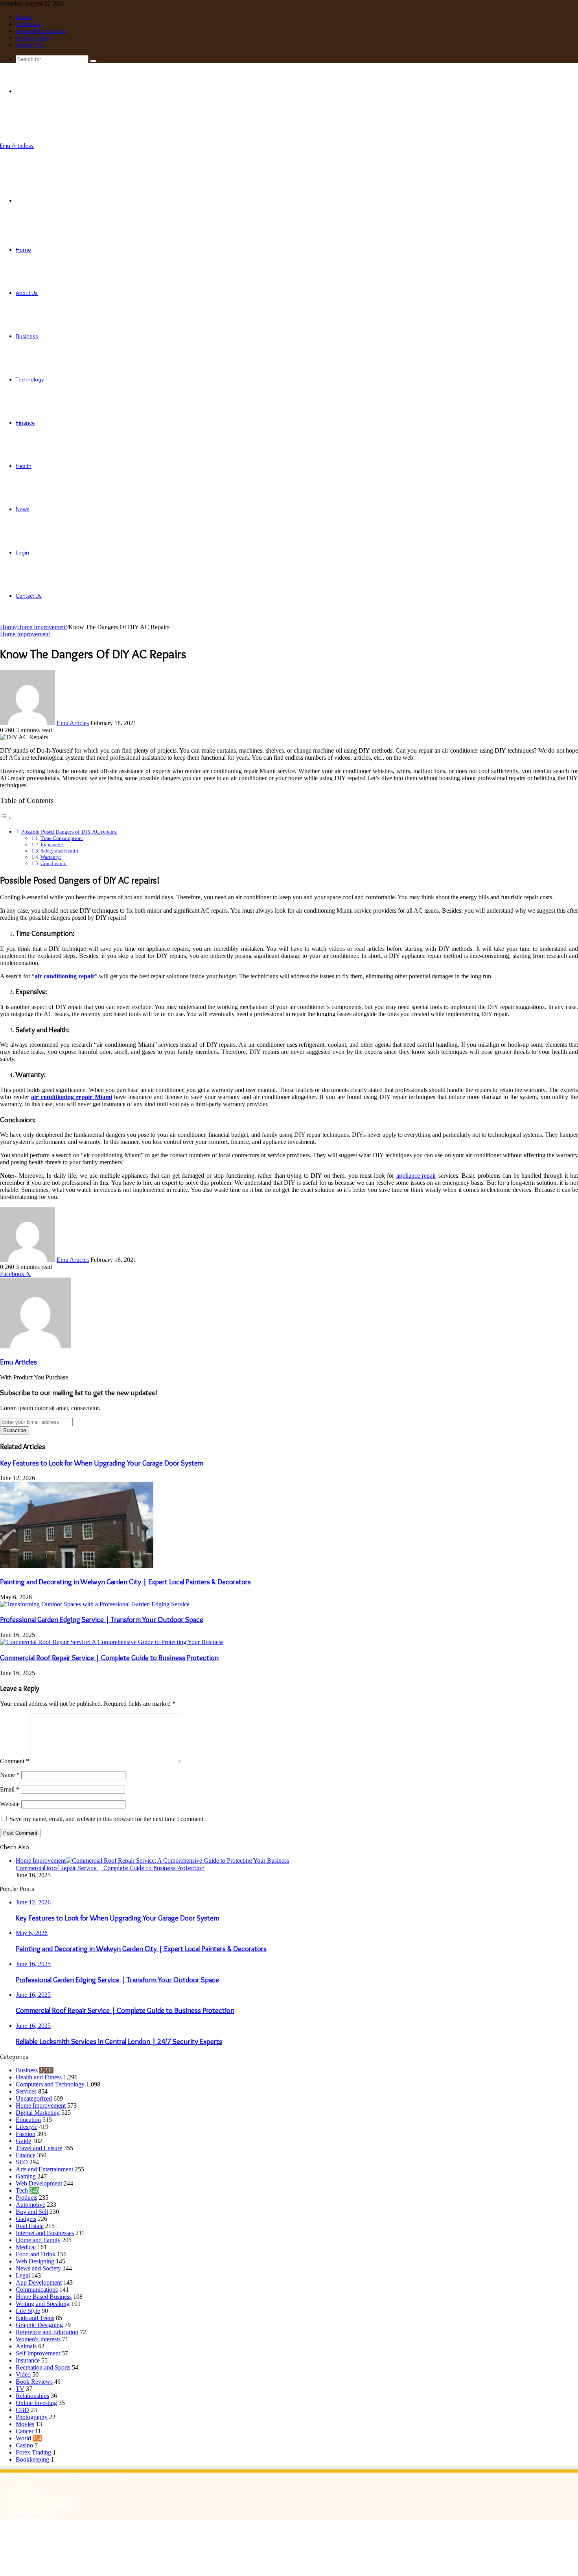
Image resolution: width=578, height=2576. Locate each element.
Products (27, 2198)
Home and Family (38, 2240)
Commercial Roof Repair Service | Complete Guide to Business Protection (109, 1658)
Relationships (32, 2396)
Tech (22, 2190)
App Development (39, 2282)
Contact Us (30, 45)
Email (10, 1789)
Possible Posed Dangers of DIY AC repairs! (70, 832)
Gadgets (26, 2219)
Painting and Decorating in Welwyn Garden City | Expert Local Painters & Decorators (125, 1582)
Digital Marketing (38, 2113)
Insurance (28, 2360)
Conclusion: (54, 863)
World (23, 2438)
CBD (22, 2410)
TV (20, 2389)
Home (23, 17)
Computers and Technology (50, 2084)
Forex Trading (33, 2452)
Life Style (28, 2311)
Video (23, 2374)
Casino (24, 2445)
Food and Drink (36, 2254)
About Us (28, 24)
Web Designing (35, 2261)
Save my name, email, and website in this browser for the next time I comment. (107, 1819)
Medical (26, 2247)
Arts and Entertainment (44, 2169)
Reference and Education (47, 2332)
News (23, 509)
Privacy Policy (34, 38)
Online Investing (36, 2403)
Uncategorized (34, 2098)
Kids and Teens (35, 2318)
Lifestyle (27, 2127)
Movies (25, 2424)
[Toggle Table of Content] (6, 818)
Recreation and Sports (43, 2367)
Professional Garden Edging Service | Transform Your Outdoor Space (102, 1619)
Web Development (39, 2183)
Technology (30, 379)
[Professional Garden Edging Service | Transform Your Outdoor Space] (95, 1604)
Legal (23, 2275)
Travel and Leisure (39, 2148)
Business (27, 336)
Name (10, 1775)
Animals (26, 2346)
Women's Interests (38, 2339)
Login (22, 552)
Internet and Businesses (45, 2233)
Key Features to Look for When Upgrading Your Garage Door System (102, 1463)
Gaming (26, 2176)
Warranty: (51, 857)
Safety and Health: (60, 851)
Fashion (26, 2134)
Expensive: (52, 844)
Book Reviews (34, 2382)
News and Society (38, 2268)
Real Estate (30, 2226)
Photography (32, 2417)
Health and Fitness (39, 2077)
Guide (23, 2141)
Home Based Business (44, 2297)
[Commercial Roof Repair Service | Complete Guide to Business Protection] (112, 1642)
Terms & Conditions (41, 31)
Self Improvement (38, 2353)
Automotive (30, 2205)
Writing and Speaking (43, 2304)
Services (26, 2091)
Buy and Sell (32, 2212)
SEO (22, 2162)
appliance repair (416, 1176)
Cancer (25, 2431)
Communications (37, 2290)
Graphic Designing (39, 2325)
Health (24, 466)
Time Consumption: (62, 838)
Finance (25, 423)
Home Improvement (42, 627)
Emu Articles (73, 723)
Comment (15, 1761)
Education (28, 2120)
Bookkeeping (32, 2459)
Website (10, 1804)
